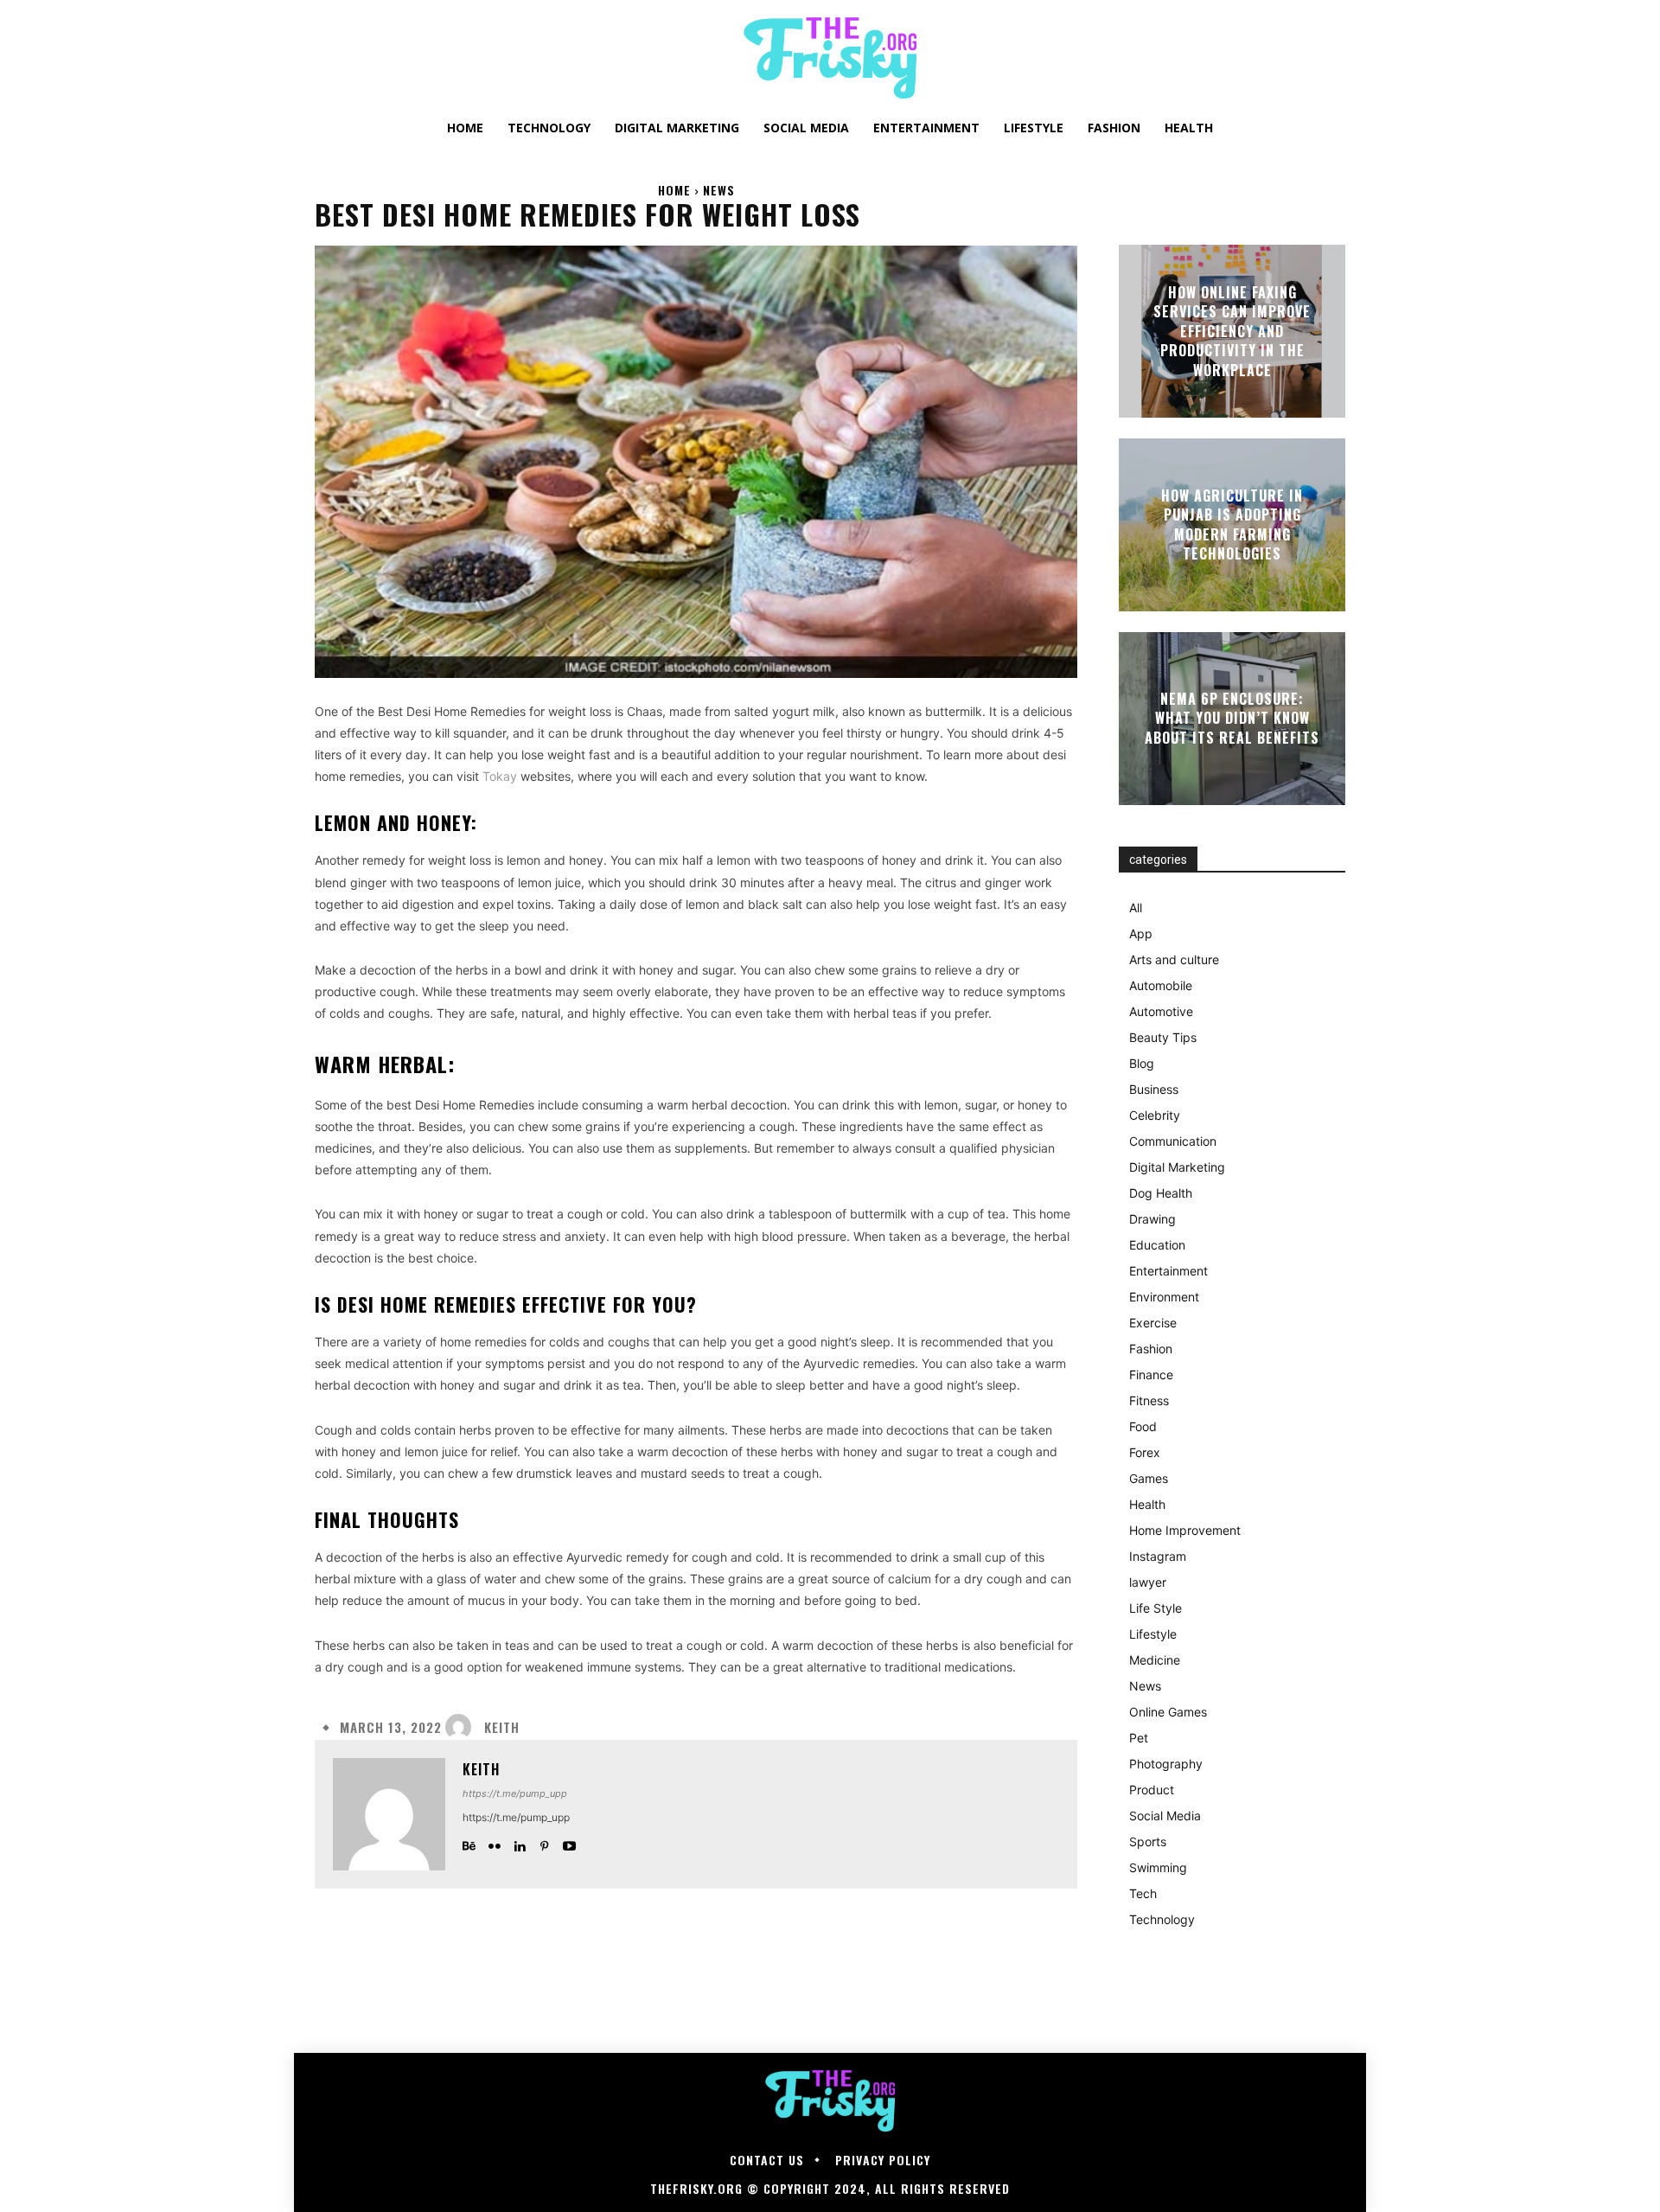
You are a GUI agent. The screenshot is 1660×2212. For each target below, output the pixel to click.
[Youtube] (569, 1842)
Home (674, 190)
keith (502, 1727)
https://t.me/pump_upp (515, 1793)
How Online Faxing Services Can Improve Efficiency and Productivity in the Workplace (1232, 331)
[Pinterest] (544, 1842)
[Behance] (469, 1842)
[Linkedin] (519, 1842)
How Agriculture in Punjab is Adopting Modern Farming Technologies (1232, 524)
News (719, 190)
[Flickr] (494, 1842)
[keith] (463, 1727)
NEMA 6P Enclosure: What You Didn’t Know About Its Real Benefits (1232, 718)
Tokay (500, 776)
